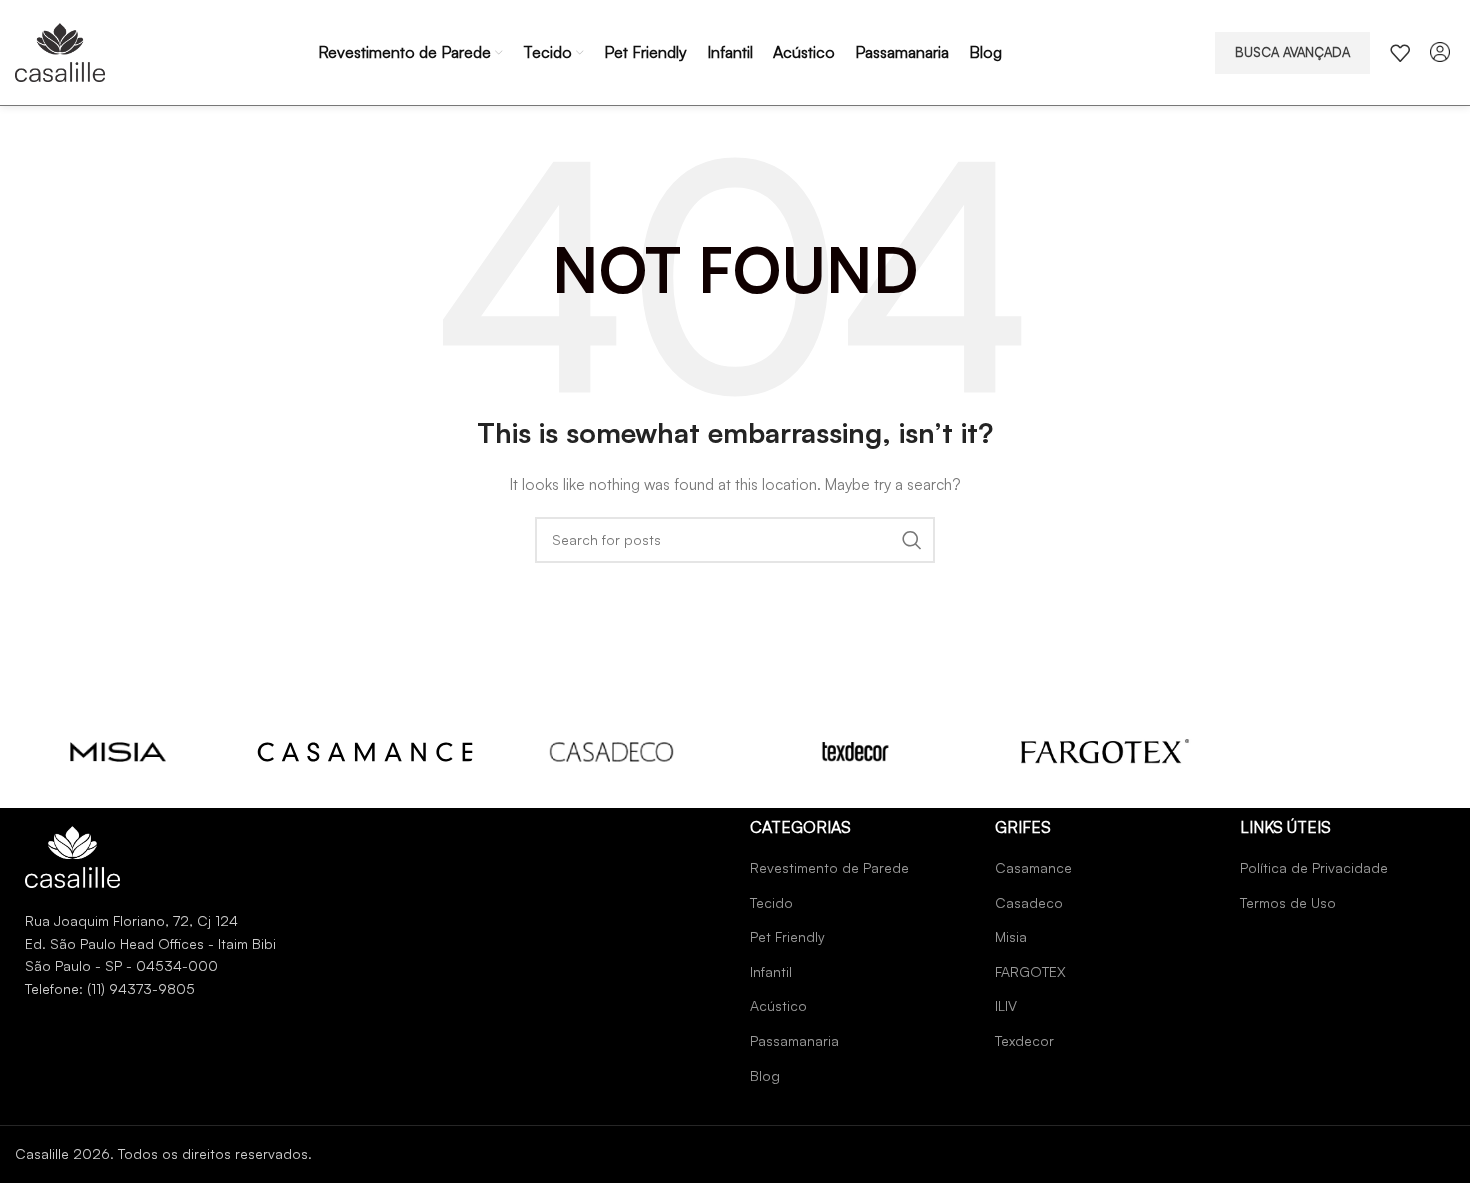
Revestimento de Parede (829, 867)
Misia (1011, 936)
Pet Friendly (787, 936)
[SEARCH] (912, 540)
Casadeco (1029, 902)
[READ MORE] (118, 750)
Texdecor (1024, 1040)
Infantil (771, 971)
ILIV (1006, 1005)
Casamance (1033, 867)
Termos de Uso (1288, 902)
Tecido (771, 902)
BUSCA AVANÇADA (1292, 52)
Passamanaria (794, 1040)
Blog (765, 1075)
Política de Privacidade (1314, 867)
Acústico (778, 1005)
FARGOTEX (1030, 971)
